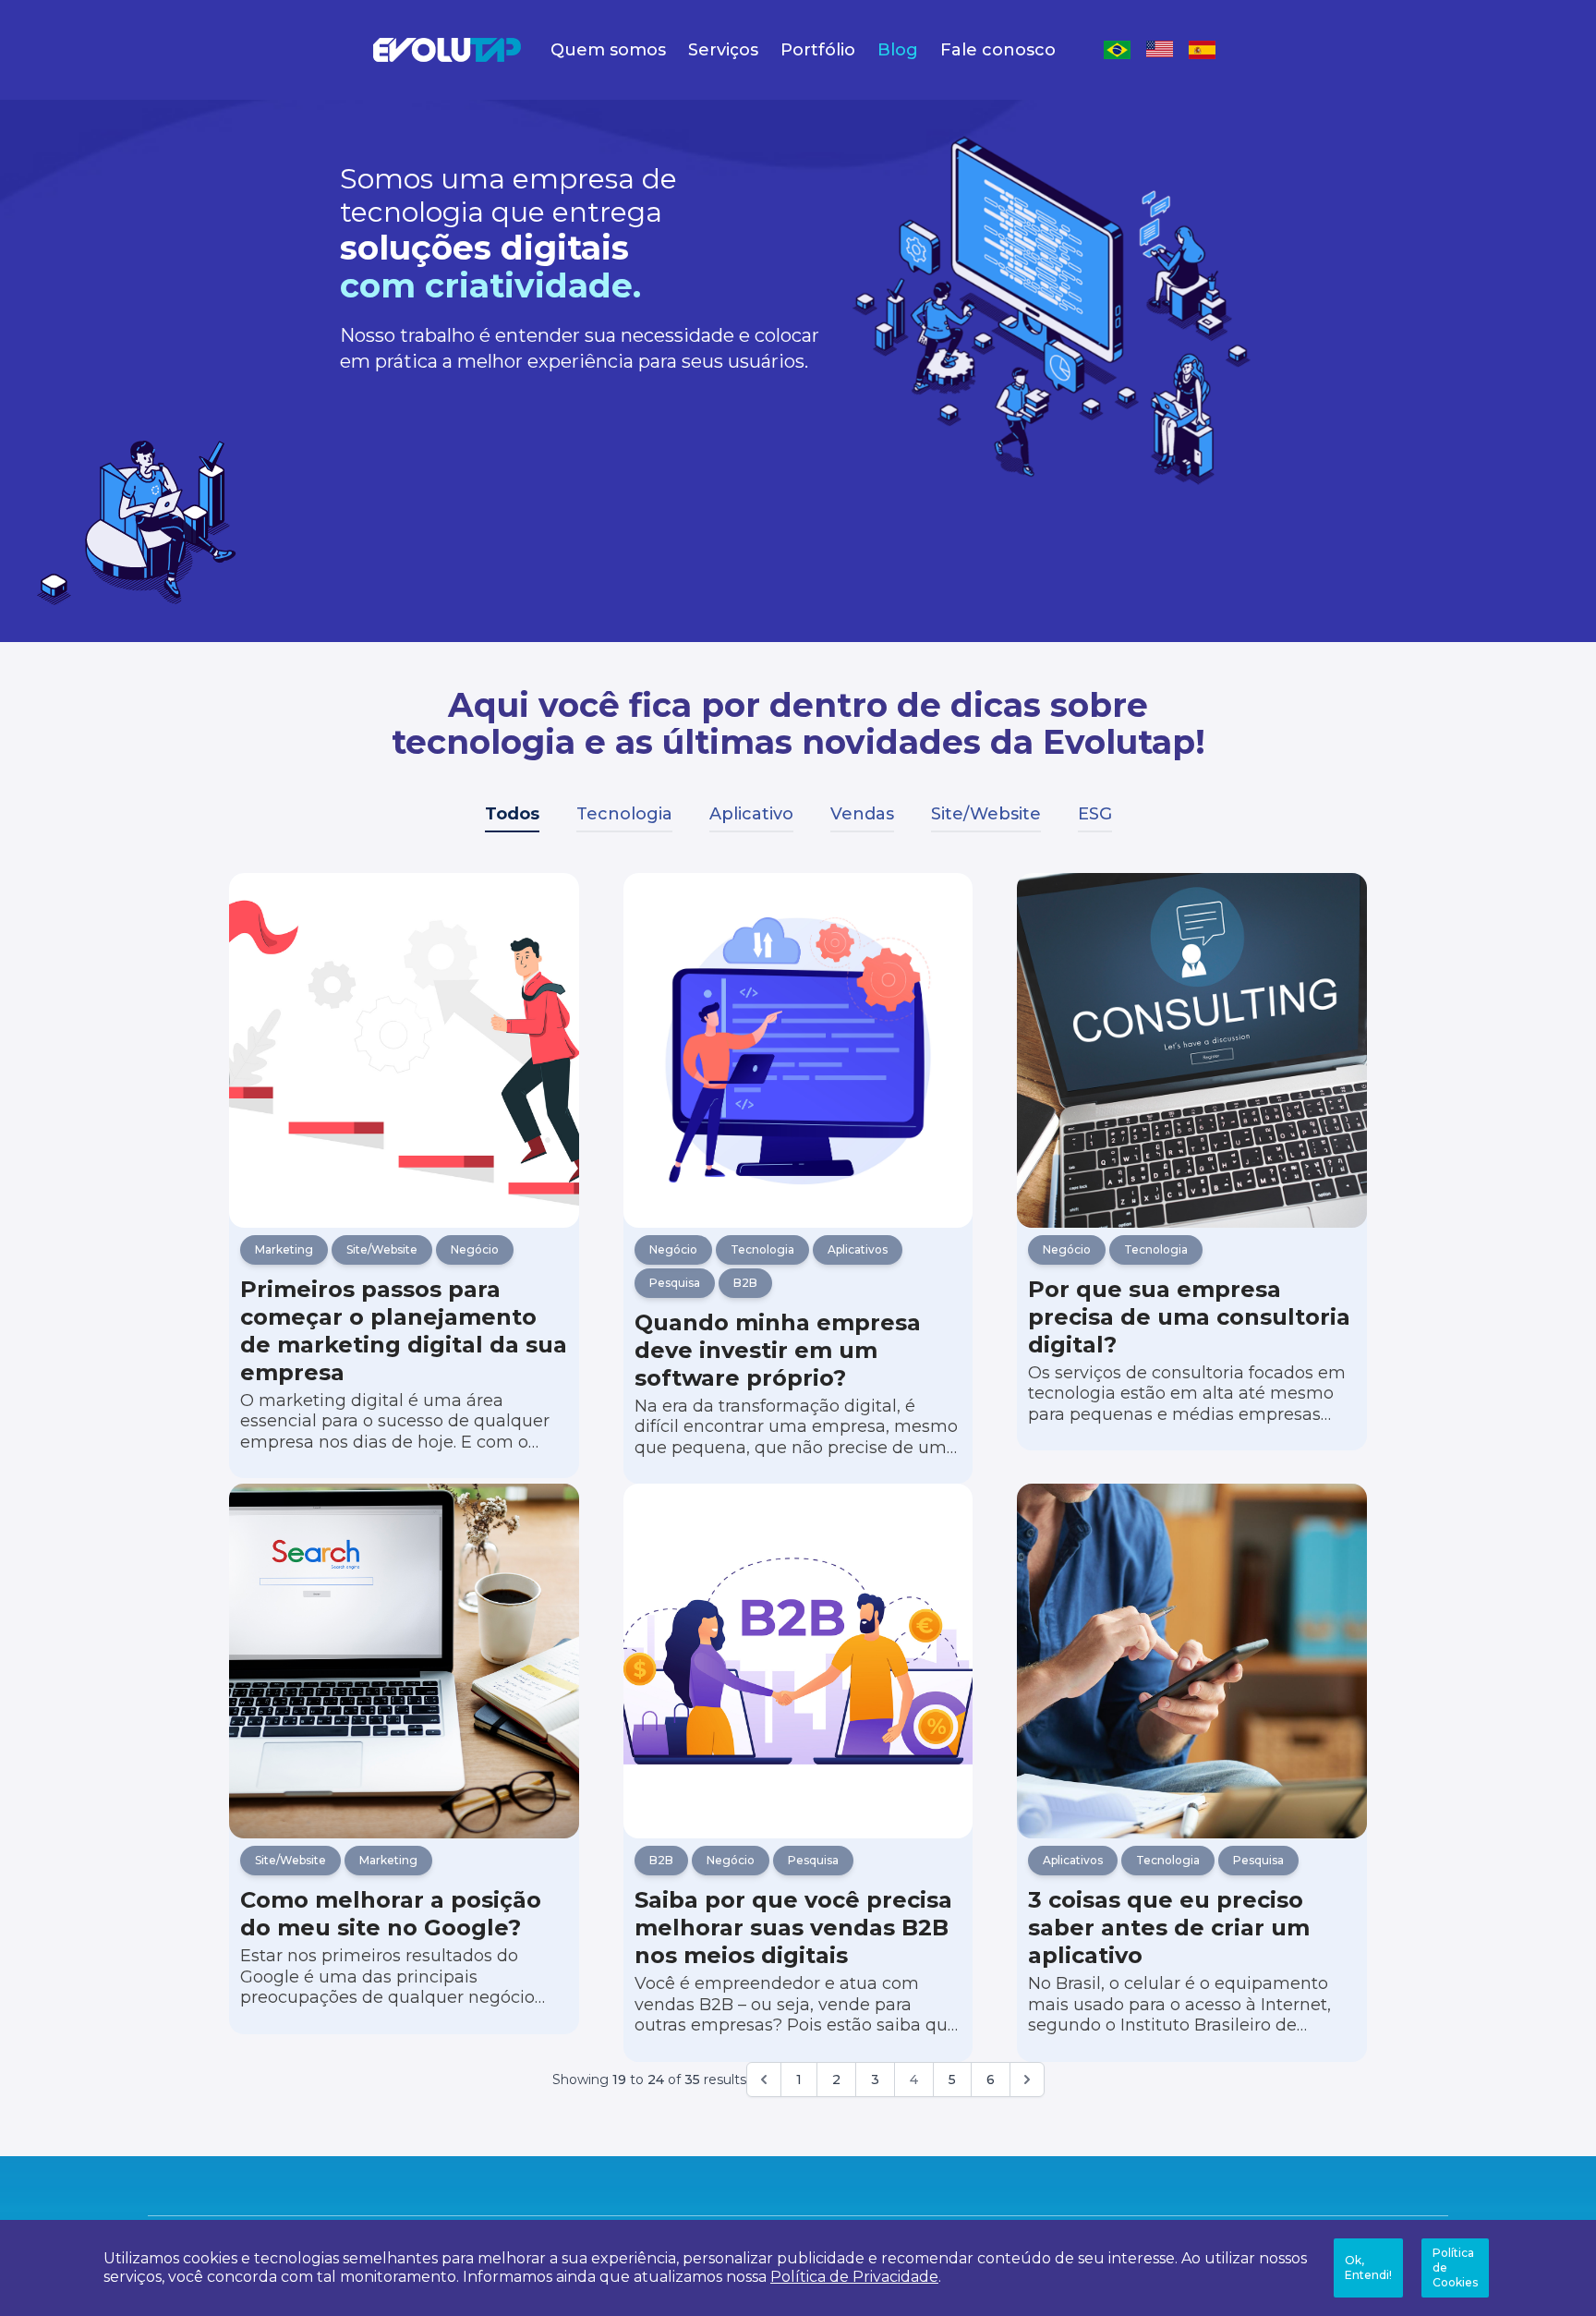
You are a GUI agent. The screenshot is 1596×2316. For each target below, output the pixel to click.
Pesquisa (675, 1283)
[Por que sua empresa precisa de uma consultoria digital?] (1192, 1050)
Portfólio (818, 50)
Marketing (284, 1249)
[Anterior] (764, 2080)
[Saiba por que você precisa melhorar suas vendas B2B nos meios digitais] (798, 1661)
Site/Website (986, 814)
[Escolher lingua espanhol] (1203, 50)
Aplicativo (751, 814)
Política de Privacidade (854, 2277)
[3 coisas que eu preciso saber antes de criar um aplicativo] (1192, 1661)
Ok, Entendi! (1368, 2267)
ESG (1095, 814)
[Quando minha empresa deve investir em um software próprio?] (798, 1050)
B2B (745, 1283)
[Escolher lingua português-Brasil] (1118, 50)
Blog (898, 50)
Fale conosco (998, 50)
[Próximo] (1027, 2080)
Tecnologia (624, 814)
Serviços (723, 50)
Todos (512, 814)
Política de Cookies (1455, 2267)
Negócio (475, 1249)
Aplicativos (858, 1249)
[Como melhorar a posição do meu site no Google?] (404, 1661)
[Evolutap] (447, 50)
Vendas (862, 814)
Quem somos (608, 50)
